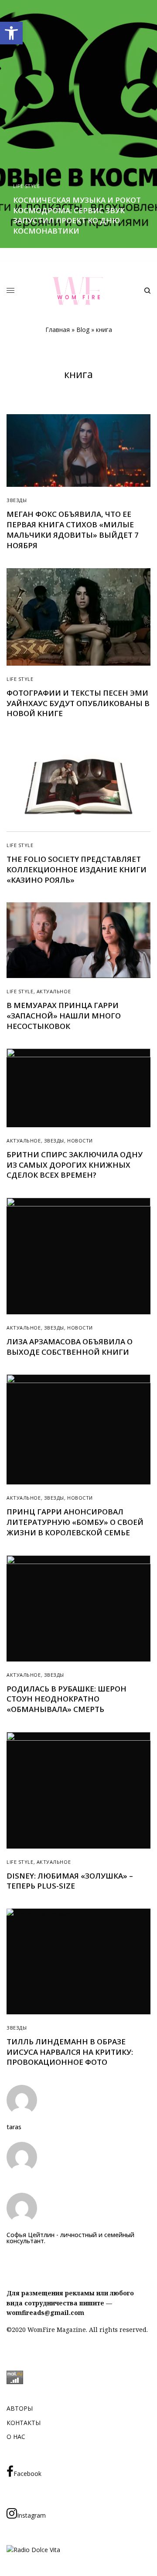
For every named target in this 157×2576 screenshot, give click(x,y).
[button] (11, 33)
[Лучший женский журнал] (79, 291)
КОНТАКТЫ (24, 2423)
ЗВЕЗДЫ (17, 500)
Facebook (27, 2474)
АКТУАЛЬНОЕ (54, 991)
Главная (58, 330)
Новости (80, 1141)
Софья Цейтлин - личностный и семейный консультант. (70, 2238)
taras (14, 2127)
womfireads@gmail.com (45, 2313)
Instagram (31, 2515)
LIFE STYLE (27, 186)
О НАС (16, 2437)
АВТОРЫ (20, 2408)
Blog (83, 330)
